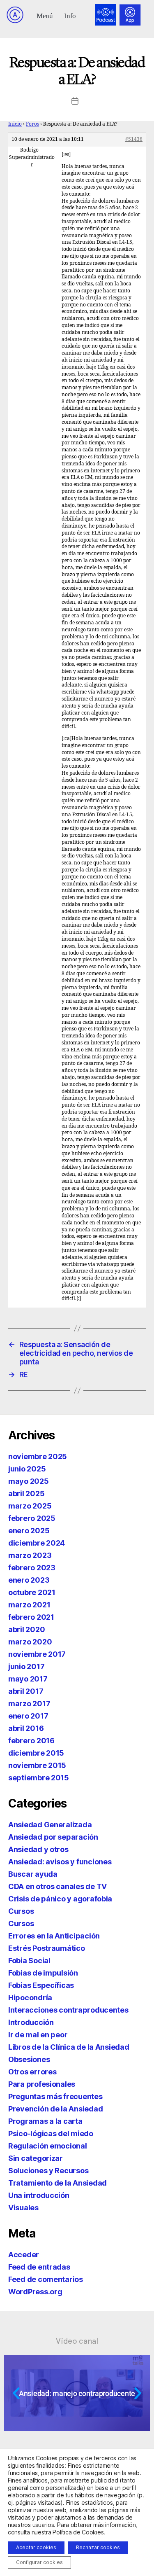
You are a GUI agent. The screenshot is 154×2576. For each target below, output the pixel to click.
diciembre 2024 (37, 1543)
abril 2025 (26, 1494)
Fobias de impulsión (43, 1973)
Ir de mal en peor (38, 2035)
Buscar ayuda (33, 1874)
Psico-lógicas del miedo (51, 2133)
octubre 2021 (32, 1592)
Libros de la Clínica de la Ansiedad (69, 2047)
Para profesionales (42, 2084)
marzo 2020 (30, 1642)
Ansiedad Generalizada (50, 1825)
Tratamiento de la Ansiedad (57, 2183)
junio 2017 (26, 1666)
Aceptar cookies (36, 2547)
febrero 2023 (32, 1568)
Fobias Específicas (41, 1985)
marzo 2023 (30, 1555)
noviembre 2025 (38, 1456)
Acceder (24, 2255)
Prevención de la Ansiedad (55, 2109)
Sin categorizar (36, 2158)
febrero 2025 (32, 1518)
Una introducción (39, 2195)
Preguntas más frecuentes (55, 2096)
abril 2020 (26, 1629)
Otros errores (32, 2072)
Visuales (23, 2208)
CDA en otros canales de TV (57, 1886)
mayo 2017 (28, 1679)
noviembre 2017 (37, 1654)
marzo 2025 (30, 1506)
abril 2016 (26, 1728)
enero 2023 (29, 1580)
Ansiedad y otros (38, 1849)
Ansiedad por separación (53, 1837)
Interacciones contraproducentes (68, 2010)
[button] (45, 15)
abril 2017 (26, 1691)
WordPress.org (35, 2292)
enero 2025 (29, 1531)
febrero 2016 (31, 1741)
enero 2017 (28, 1716)
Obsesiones (29, 2059)
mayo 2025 (29, 1481)
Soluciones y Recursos (48, 2171)
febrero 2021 (31, 1617)
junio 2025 (27, 1469)
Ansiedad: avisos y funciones (60, 1862)
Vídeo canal (77, 2341)
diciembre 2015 (36, 1753)
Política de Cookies (78, 2532)
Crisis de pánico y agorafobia (60, 1899)
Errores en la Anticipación (54, 1936)
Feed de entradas (39, 2267)
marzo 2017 (29, 1704)
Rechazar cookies (98, 2547)
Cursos (21, 1911)
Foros (32, 124)
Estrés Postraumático (47, 1948)
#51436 (134, 139)
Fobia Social (29, 1961)
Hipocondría (30, 1998)
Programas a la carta (45, 2121)
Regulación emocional (48, 2146)
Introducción (31, 2022)
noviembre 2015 (37, 1765)
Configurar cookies (39, 2562)
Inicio (15, 124)
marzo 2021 (29, 1605)
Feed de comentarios (46, 2279)
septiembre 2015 (39, 1778)
